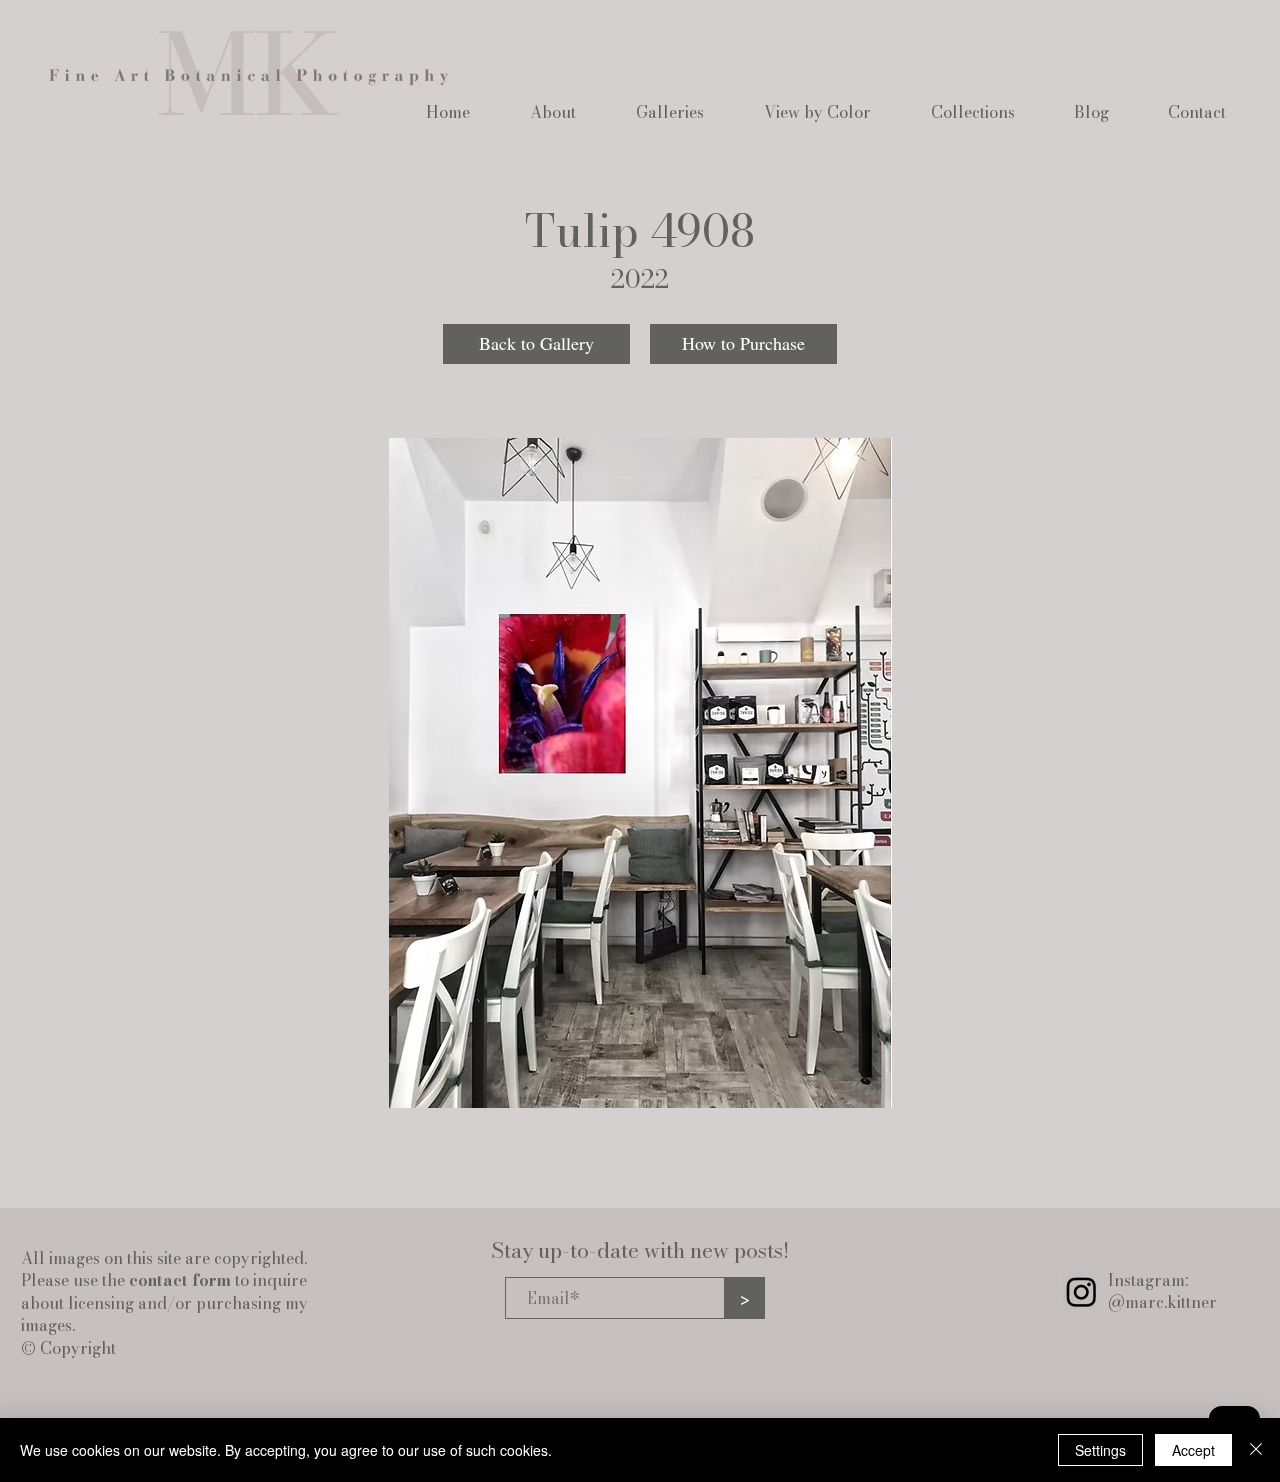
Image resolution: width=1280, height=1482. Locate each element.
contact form (180, 1280)
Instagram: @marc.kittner (1162, 1291)
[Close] (1256, 1450)
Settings (1100, 1450)
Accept (1193, 1450)
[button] (553, 112)
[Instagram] (1081, 1291)
